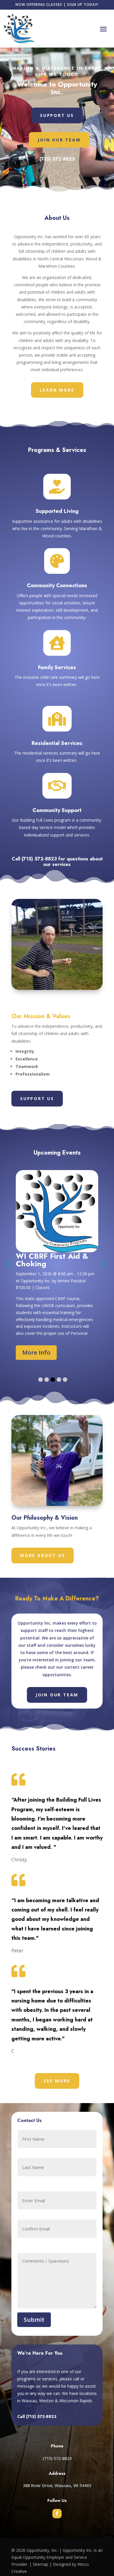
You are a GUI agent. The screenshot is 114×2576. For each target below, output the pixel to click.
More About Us (43, 1555)
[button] (40, 1380)
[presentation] (103, 1263)
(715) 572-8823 (57, 159)
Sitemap (40, 2564)
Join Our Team (59, 140)
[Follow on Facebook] (57, 2514)
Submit (34, 2320)
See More (57, 2081)
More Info (36, 1352)
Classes (43, 1287)
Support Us (57, 115)
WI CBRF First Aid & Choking (52, 1260)
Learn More (57, 390)
